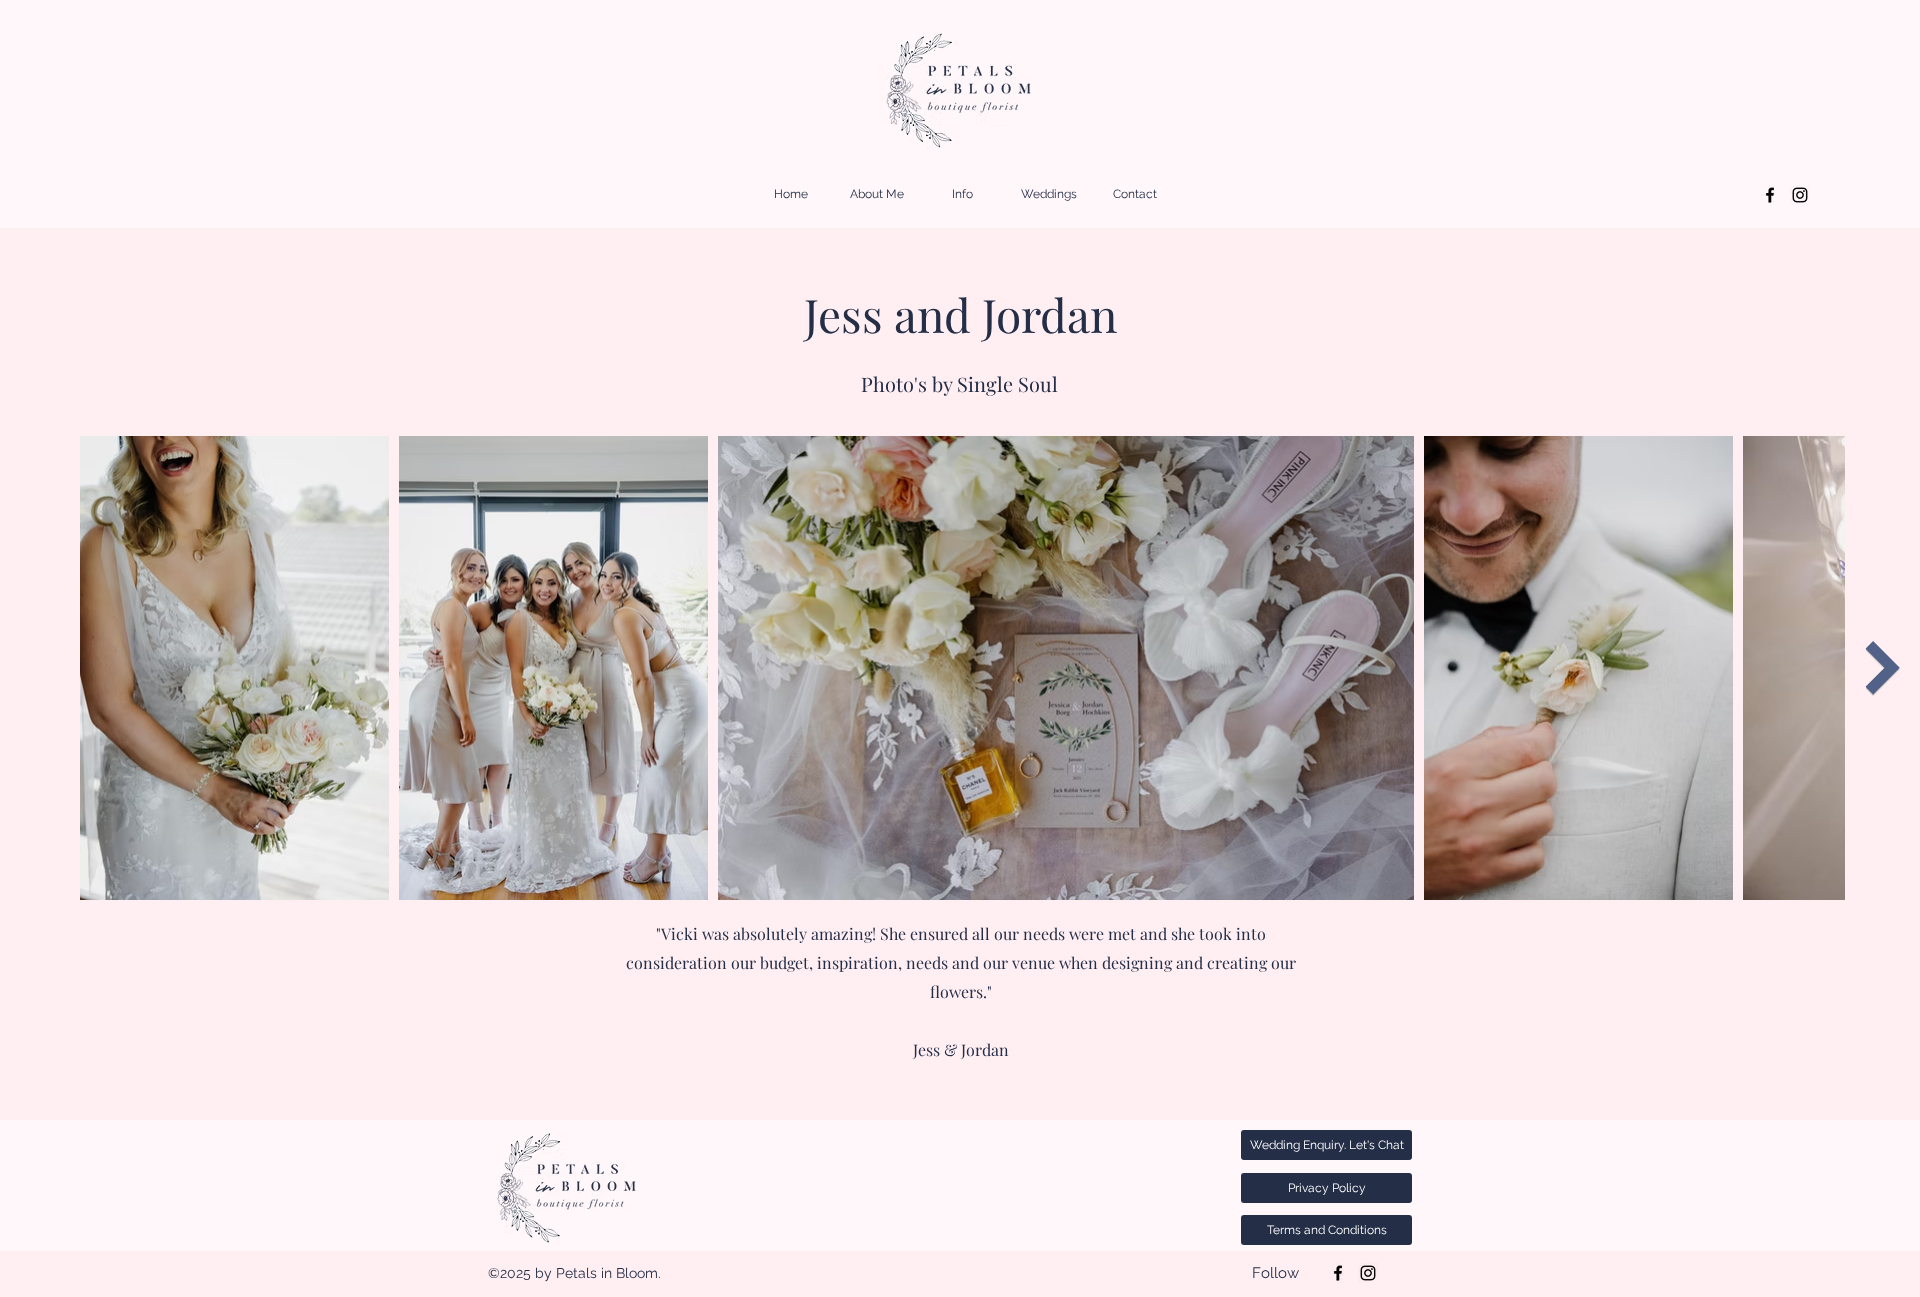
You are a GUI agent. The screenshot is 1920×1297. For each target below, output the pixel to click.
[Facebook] (1770, 195)
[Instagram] (1800, 195)
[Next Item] (1882, 668)
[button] (963, 194)
